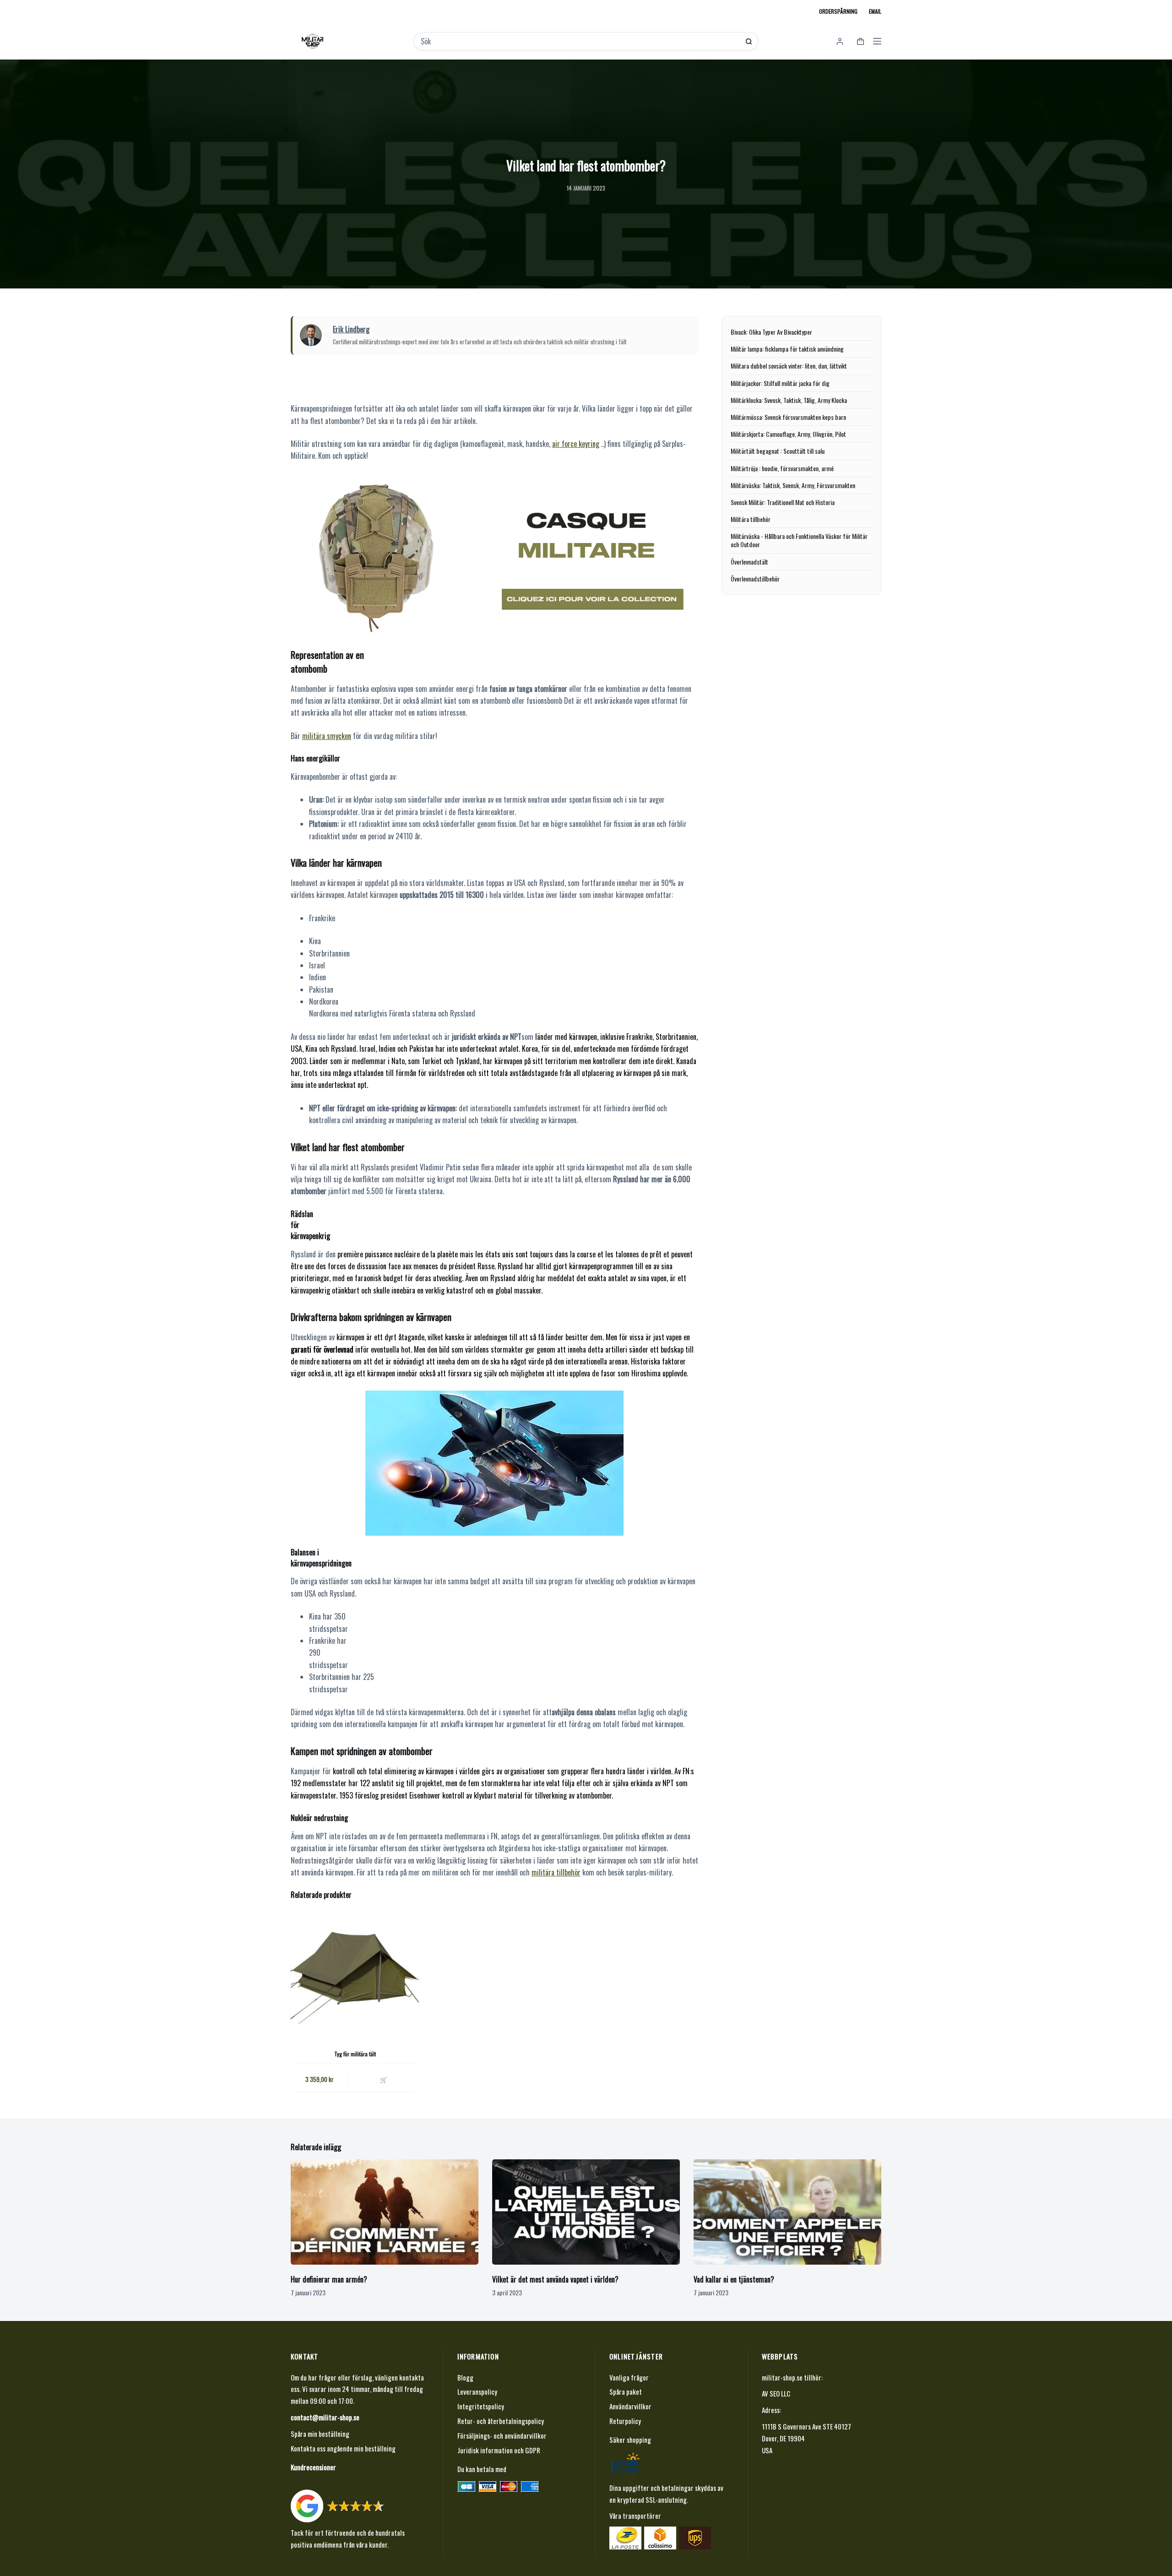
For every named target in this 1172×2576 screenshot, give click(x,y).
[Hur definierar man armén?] (385, 2212)
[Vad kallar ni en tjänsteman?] (787, 2212)
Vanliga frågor (629, 2377)
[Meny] (877, 41)
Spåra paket (626, 2391)
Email (875, 11)
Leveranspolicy (477, 2391)
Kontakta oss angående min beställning (343, 2448)
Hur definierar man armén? (329, 2279)
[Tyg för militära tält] (355, 1971)
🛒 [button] (384, 2079)
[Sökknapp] (749, 41)
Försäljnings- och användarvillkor (502, 2435)
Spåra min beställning (320, 2434)
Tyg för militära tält (355, 2054)
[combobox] (580, 41)
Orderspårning (838, 11)
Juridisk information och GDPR (499, 2450)
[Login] (840, 41)
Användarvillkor (630, 2406)
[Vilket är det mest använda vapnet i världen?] (586, 2212)
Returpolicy (625, 2421)
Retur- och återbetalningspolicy (501, 2421)
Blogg (465, 2377)
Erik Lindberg (351, 329)
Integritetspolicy (481, 2406)
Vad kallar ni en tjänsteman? (734, 2279)
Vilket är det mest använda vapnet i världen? (555, 2279)
